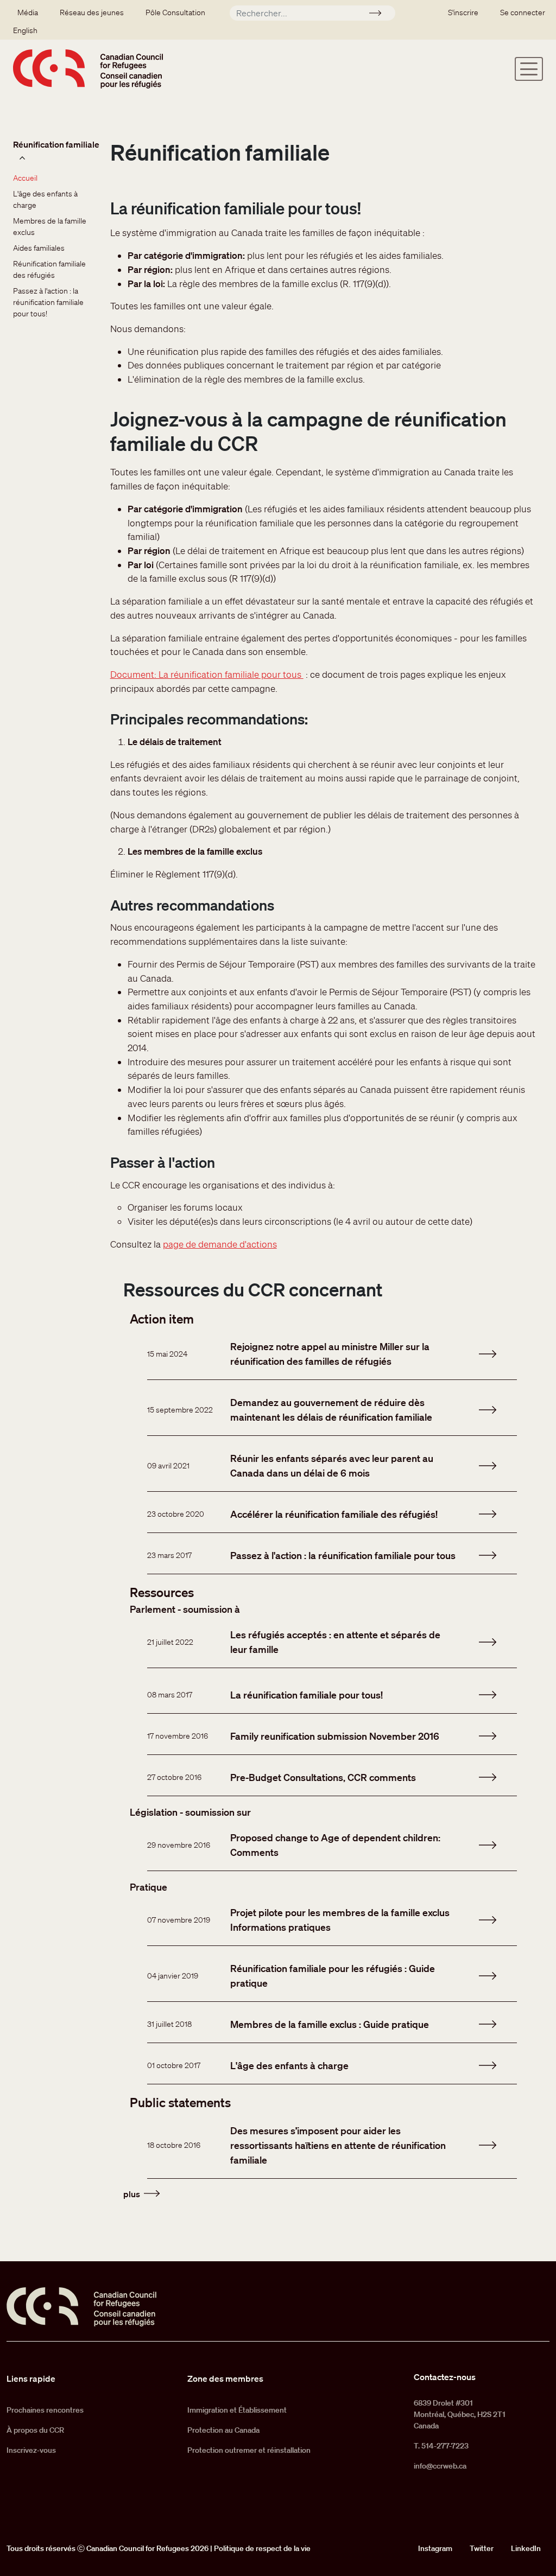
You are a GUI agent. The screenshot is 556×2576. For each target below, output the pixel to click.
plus (132, 2194)
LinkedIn (526, 2548)
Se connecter (523, 12)
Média (28, 12)
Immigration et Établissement (237, 2410)
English (25, 30)
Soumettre (380, 15)
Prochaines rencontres (45, 2410)
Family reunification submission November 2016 (335, 1736)
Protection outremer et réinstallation (249, 2450)
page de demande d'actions (220, 1244)
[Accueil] (88, 69)
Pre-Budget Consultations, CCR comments (323, 1777)
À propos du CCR (35, 2430)
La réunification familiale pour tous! (307, 1695)
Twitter (482, 2548)
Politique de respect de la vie (262, 2548)
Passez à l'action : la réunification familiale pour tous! (49, 302)
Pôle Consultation (175, 12)
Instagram (435, 2548)
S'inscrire (463, 12)
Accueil (25, 178)
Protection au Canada (223, 2430)
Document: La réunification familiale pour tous (207, 674)
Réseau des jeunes (92, 12)
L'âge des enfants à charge (289, 2065)
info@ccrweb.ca (440, 2466)
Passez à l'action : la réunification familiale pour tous (343, 1555)
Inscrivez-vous (31, 2450)
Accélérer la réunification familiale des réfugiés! (334, 1514)
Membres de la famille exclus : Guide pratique (330, 2024)
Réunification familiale (56, 144)
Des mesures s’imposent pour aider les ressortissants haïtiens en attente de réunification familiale (338, 2145)
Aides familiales (39, 248)
